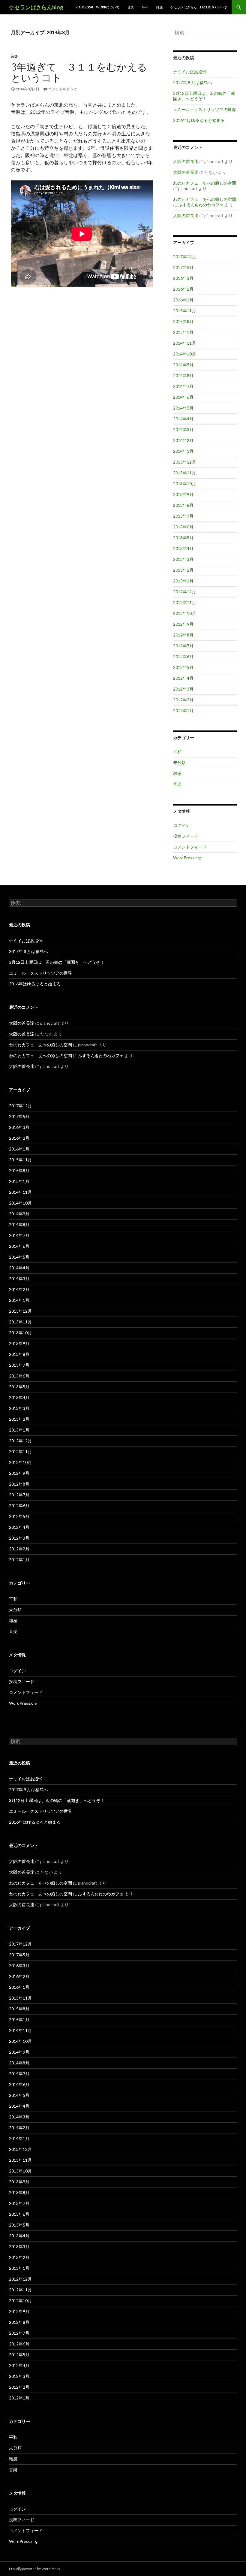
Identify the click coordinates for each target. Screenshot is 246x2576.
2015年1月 (183, 332)
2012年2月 (183, 700)
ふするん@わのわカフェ (201, 205)
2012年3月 (183, 689)
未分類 (179, 762)
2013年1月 (183, 581)
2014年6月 (183, 397)
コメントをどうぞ (63, 89)
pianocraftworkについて (97, 7)
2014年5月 (183, 408)
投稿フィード (186, 836)
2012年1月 (183, 711)
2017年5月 (183, 267)
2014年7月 (183, 386)
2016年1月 (183, 300)
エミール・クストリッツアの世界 (205, 109)
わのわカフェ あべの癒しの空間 (205, 183)
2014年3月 (183, 429)
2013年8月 (183, 505)
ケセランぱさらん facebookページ (199, 7)
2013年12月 (184, 462)
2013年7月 (183, 516)
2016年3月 (183, 278)
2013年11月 (184, 473)
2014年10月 (184, 354)
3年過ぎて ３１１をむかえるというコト (79, 72)
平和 (145, 7)
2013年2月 (183, 570)
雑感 (159, 7)
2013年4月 (183, 548)
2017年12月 (184, 257)
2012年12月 (184, 592)
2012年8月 (183, 635)
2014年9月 (183, 365)
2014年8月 (183, 375)
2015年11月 (184, 311)
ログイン (181, 825)
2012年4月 (183, 678)
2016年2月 (183, 289)
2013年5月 (183, 538)
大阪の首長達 (186, 161)
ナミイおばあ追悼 (190, 72)
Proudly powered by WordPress (34, 2569)
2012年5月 (183, 667)
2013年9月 (183, 494)
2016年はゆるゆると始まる (199, 120)
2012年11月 (184, 602)
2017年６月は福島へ (193, 82)
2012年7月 (183, 646)
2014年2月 (183, 440)
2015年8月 (183, 321)
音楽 (130, 7)
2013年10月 (184, 484)
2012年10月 (184, 613)
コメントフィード (190, 847)
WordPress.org (187, 858)
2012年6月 (183, 656)
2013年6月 (183, 527)
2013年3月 (183, 559)
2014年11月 (184, 343)
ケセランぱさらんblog (36, 7)
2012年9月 (183, 624)
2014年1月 (183, 451)
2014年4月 (183, 419)
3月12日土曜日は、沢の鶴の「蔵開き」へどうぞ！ (204, 96)
